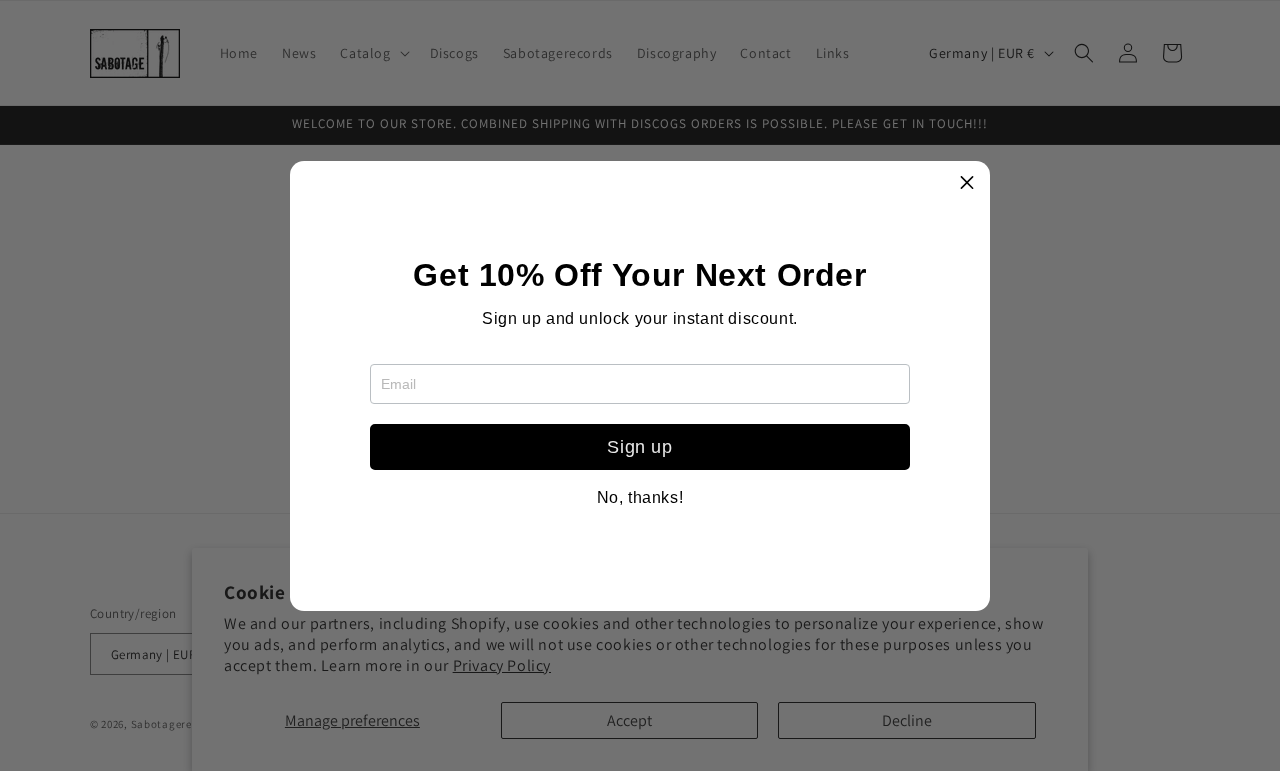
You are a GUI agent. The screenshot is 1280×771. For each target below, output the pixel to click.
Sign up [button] (639, 447)
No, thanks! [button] (640, 498)
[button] (967, 184)
